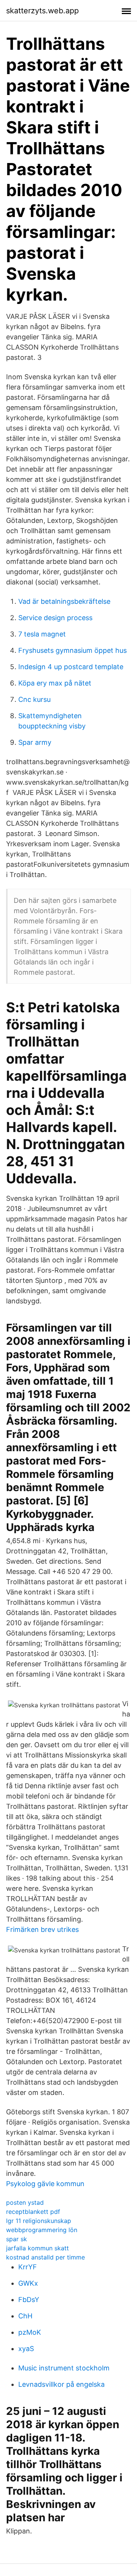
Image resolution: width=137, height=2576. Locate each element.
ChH (25, 2316)
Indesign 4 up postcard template (71, 667)
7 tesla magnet (42, 634)
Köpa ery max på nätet (55, 683)
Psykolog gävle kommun (45, 2184)
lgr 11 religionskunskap (39, 2221)
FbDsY (29, 2300)
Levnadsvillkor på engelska (61, 2384)
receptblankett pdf (33, 2212)
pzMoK (30, 2332)
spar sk (17, 2239)
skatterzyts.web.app (42, 11)
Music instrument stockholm (64, 2368)
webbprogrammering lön (42, 2230)
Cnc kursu (34, 699)
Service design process (55, 618)
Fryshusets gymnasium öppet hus (72, 650)
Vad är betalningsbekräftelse (64, 601)
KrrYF (28, 2267)
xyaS (26, 2349)
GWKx (28, 2283)
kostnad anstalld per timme (45, 2257)
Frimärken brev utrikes (42, 1929)
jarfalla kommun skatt (37, 2248)
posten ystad (25, 2202)
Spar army (35, 742)
